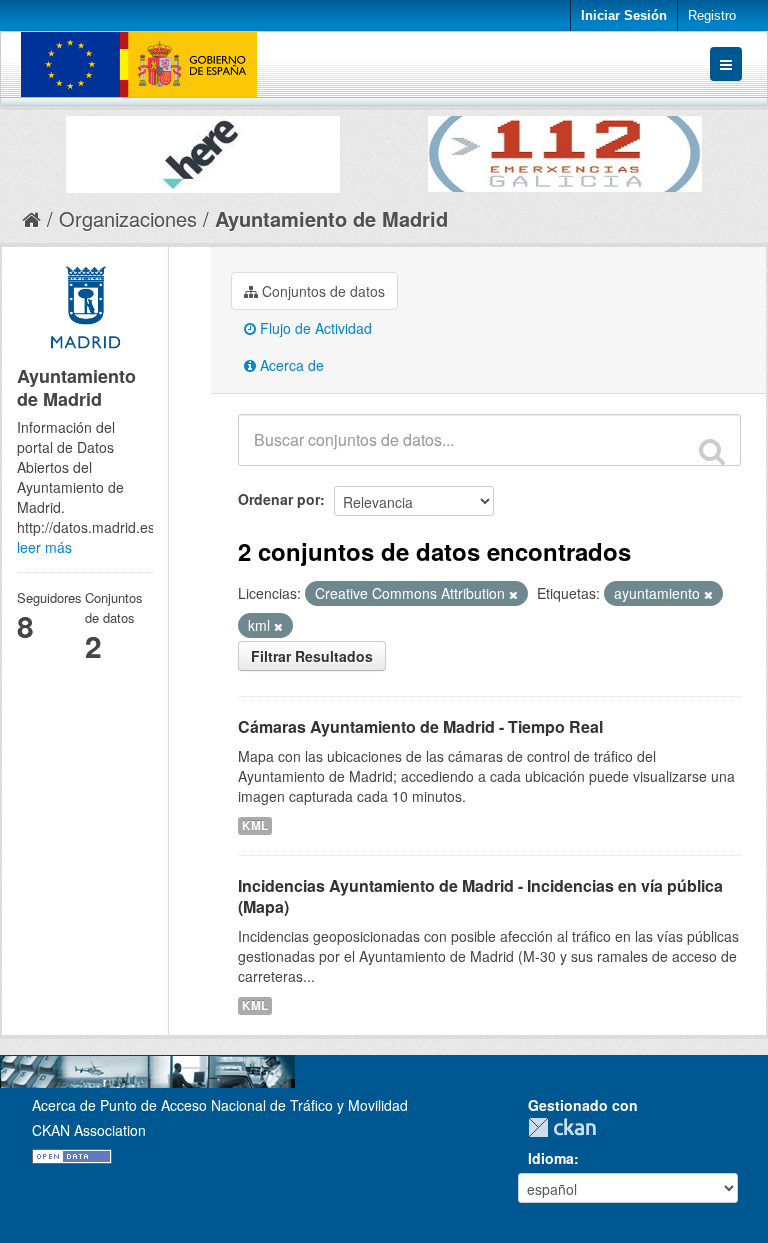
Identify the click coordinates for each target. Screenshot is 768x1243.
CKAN (567, 1127)
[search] (712, 451)
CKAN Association (89, 1130)
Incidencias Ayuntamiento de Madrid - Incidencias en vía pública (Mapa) (480, 896)
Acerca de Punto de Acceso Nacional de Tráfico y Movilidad (220, 1105)
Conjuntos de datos (321, 291)
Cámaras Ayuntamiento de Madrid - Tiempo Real (420, 726)
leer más (44, 547)
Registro (712, 15)
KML (255, 825)
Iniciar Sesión (624, 15)
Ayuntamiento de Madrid (331, 218)
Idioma (551, 1158)
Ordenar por (279, 499)
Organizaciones (128, 218)
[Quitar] (513, 594)
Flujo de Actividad (314, 328)
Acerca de (290, 365)
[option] (203, 149)
